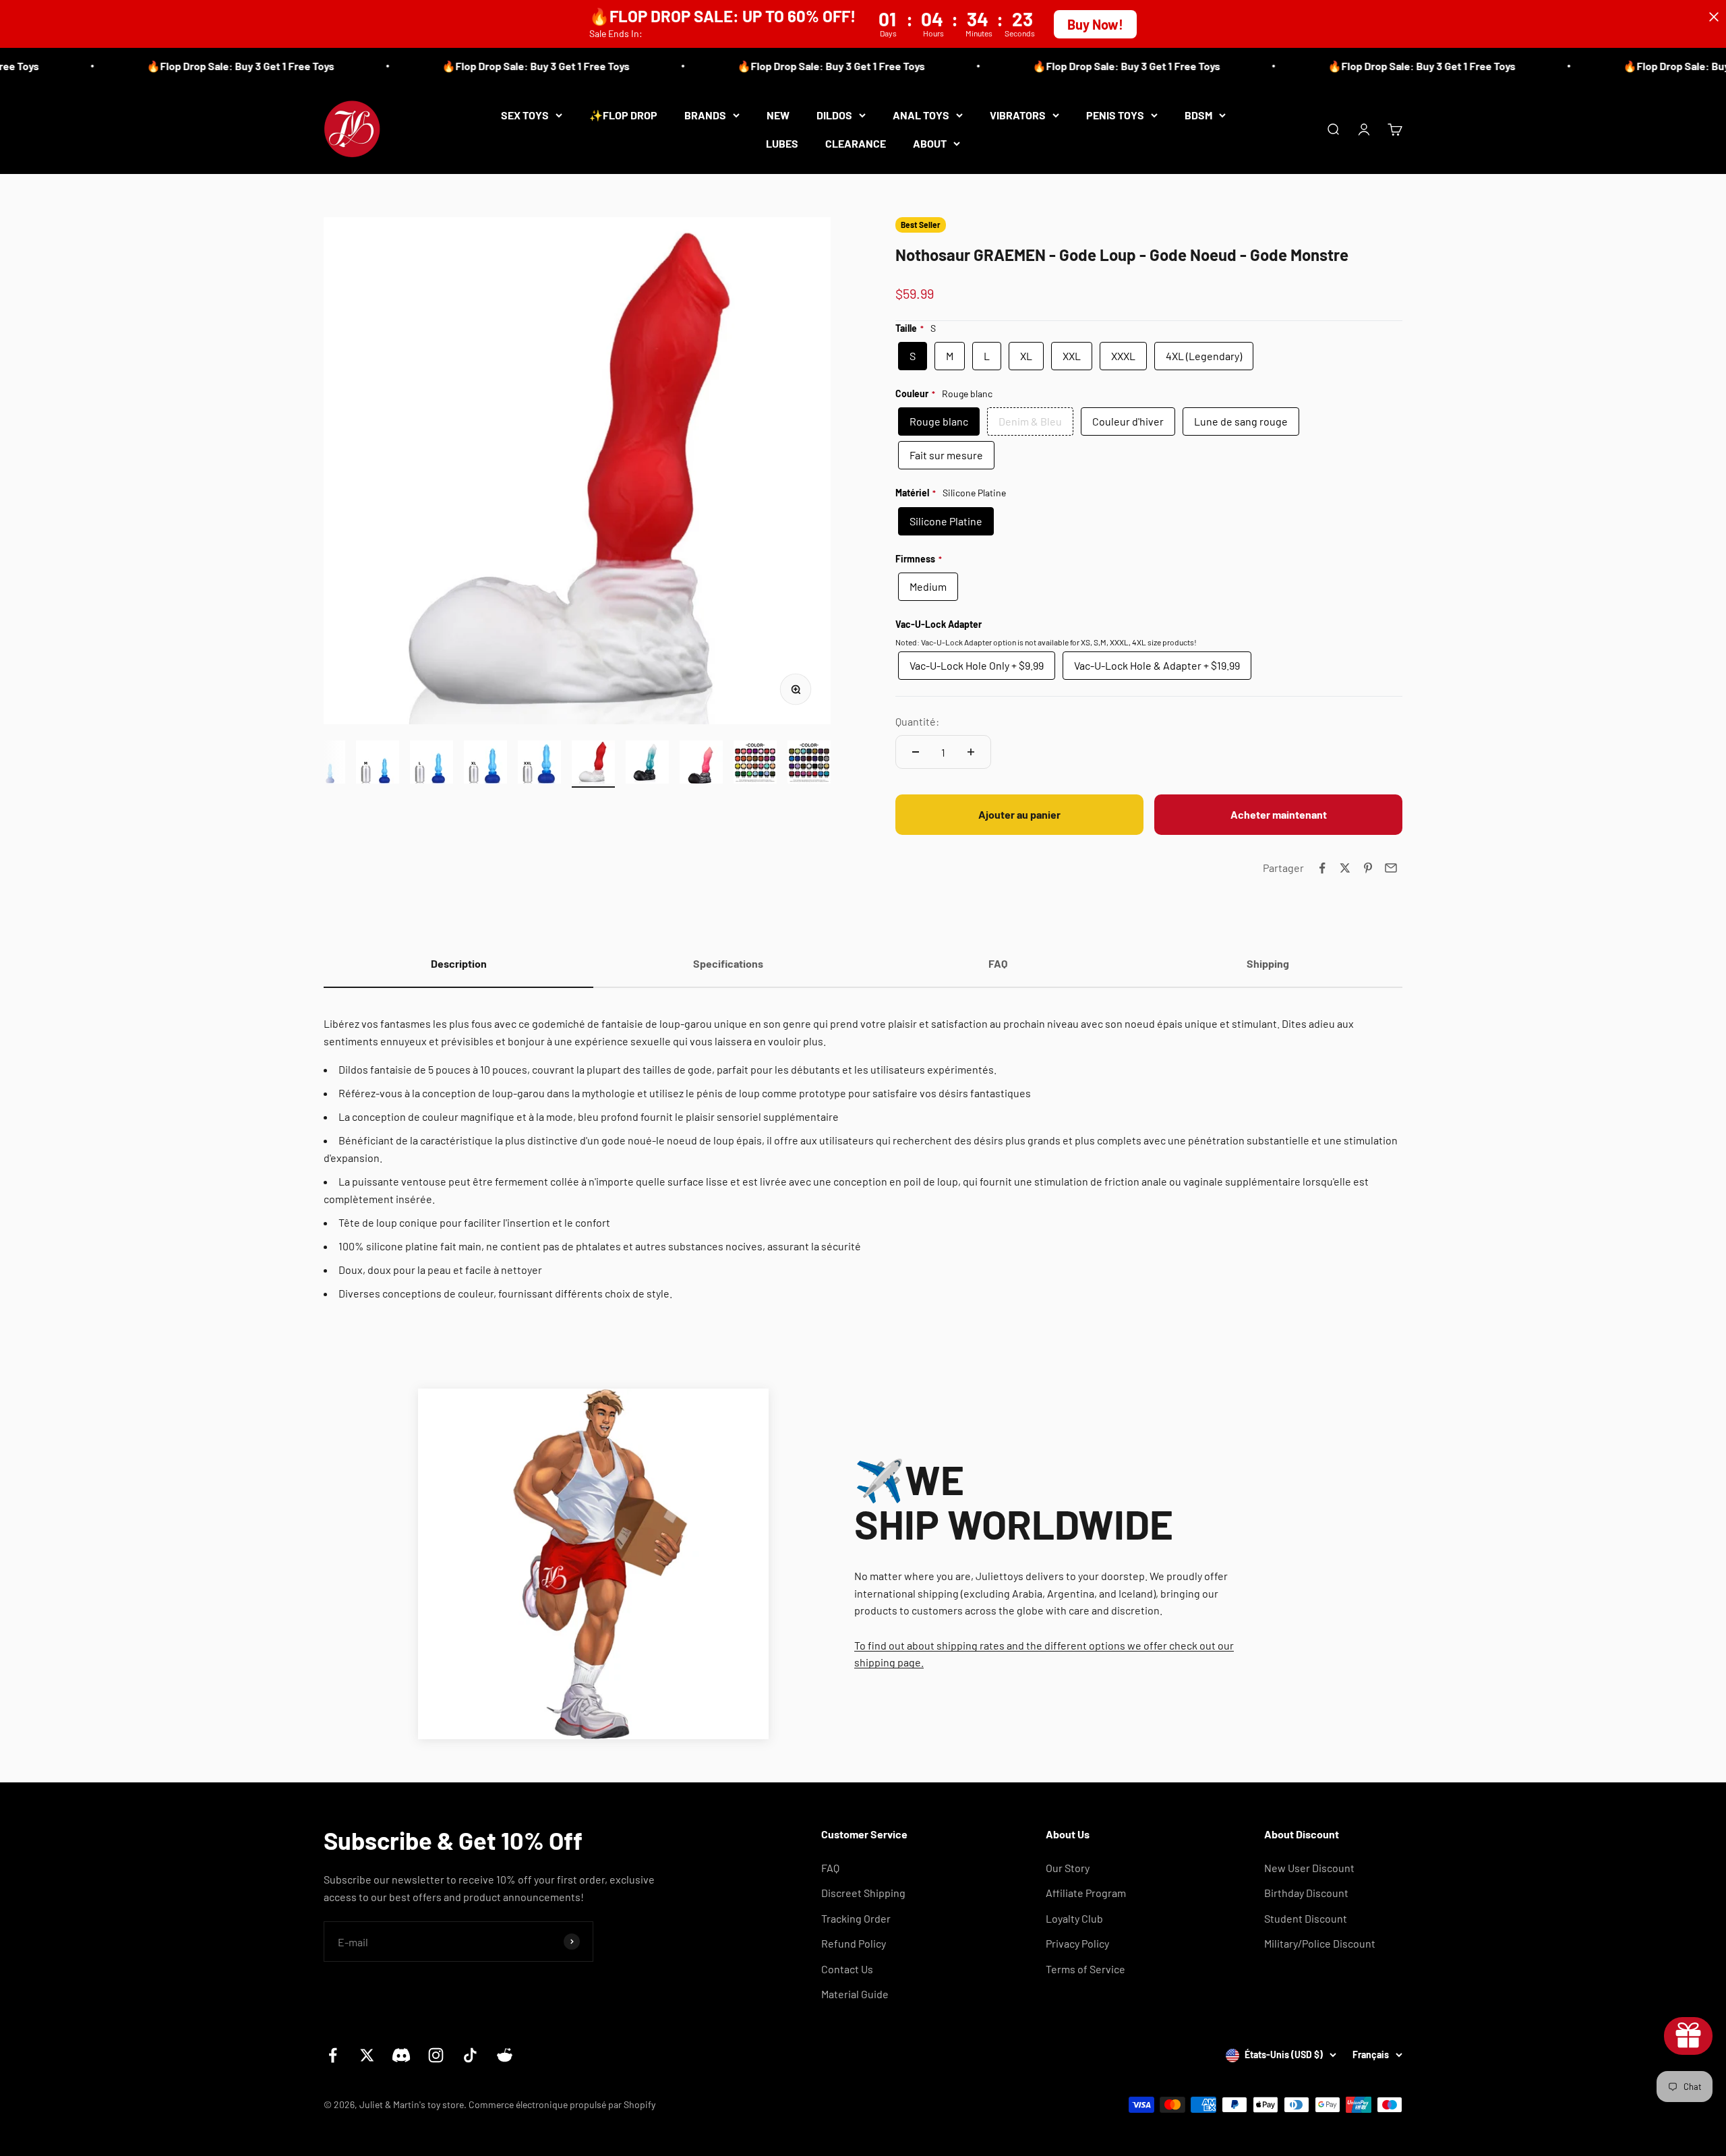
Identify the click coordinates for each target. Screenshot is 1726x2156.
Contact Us (847, 1969)
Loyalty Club (1074, 1918)
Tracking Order (856, 1918)
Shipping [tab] (1268, 963)
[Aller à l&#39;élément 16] (701, 764)
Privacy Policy (1077, 1943)
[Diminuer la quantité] (916, 752)
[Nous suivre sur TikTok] (470, 2055)
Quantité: (917, 721)
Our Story (1068, 1868)
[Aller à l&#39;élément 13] (539, 764)
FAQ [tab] (998, 963)
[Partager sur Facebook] (1322, 868)
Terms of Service (1085, 1969)
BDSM (1198, 115)
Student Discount (1306, 1918)
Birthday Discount (1306, 1893)
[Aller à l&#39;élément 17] (755, 764)
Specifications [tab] (728, 963)
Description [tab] (459, 963)
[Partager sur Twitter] (1345, 868)
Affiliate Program (1086, 1893)
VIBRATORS (1018, 115)
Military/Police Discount (1320, 1943)
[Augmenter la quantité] (971, 752)
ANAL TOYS (921, 115)
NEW (778, 115)
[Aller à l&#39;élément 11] (431, 764)
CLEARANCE (856, 143)
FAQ (830, 1868)
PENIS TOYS (1115, 115)
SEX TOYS (525, 115)
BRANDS (705, 115)
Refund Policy (854, 1943)
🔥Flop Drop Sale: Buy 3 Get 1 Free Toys (186, 66)
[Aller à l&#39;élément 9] (324, 764)
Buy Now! (1095, 24)
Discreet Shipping (863, 1893)
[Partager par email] (1391, 868)
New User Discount (1309, 1868)
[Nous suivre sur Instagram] (436, 2055)
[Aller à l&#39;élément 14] (593, 764)
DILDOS (834, 115)
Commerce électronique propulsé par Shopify (562, 2104)
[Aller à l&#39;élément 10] (378, 764)
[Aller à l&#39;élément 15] (647, 764)
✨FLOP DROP (623, 115)
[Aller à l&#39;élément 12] (485, 764)
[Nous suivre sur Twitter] (367, 2055)
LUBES (782, 143)
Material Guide (855, 1994)
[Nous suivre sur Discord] (401, 2055)
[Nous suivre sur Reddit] (505, 2055)
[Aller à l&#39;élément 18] (809, 764)
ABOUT (930, 143)
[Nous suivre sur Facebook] (333, 2055)
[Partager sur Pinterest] (1368, 868)
